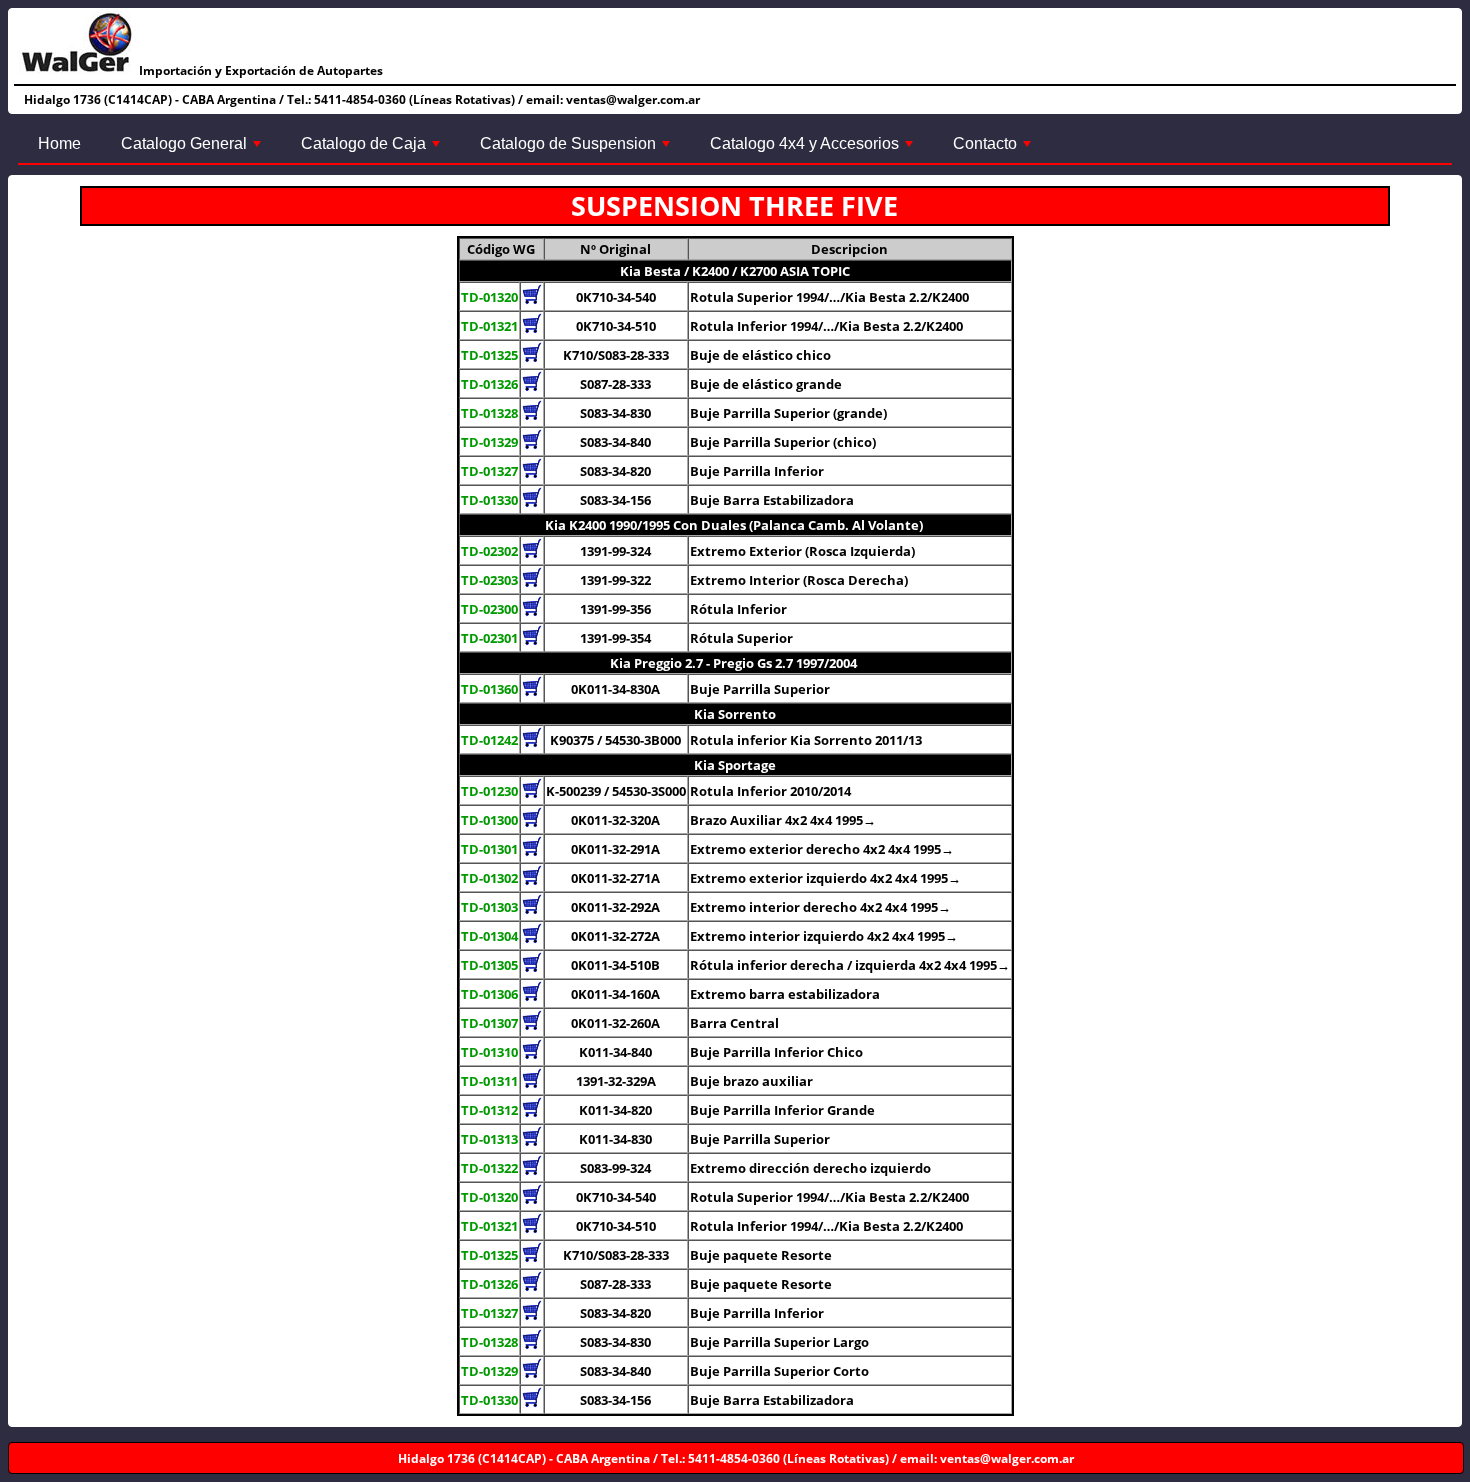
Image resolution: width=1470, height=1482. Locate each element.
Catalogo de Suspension (577, 149)
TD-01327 (489, 471)
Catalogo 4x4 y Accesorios (813, 149)
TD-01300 (489, 820)
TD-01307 (489, 1023)
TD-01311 (489, 1081)
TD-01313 (489, 1139)
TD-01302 (489, 878)
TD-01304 (489, 936)
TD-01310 (489, 1052)
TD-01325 (489, 355)
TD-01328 (489, 413)
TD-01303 (489, 907)
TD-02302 (489, 551)
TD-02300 (489, 609)
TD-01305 (489, 965)
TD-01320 (489, 297)
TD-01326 (489, 384)
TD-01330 (489, 500)
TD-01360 (489, 689)
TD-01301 (489, 849)
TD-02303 (489, 580)
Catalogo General (193, 149)
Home (59, 143)
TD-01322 (489, 1168)
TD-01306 (489, 994)
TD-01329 (489, 442)
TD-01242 (489, 740)
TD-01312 (489, 1110)
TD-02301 (489, 638)
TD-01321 (489, 326)
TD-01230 (489, 791)
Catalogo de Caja (372, 149)
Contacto (994, 149)
